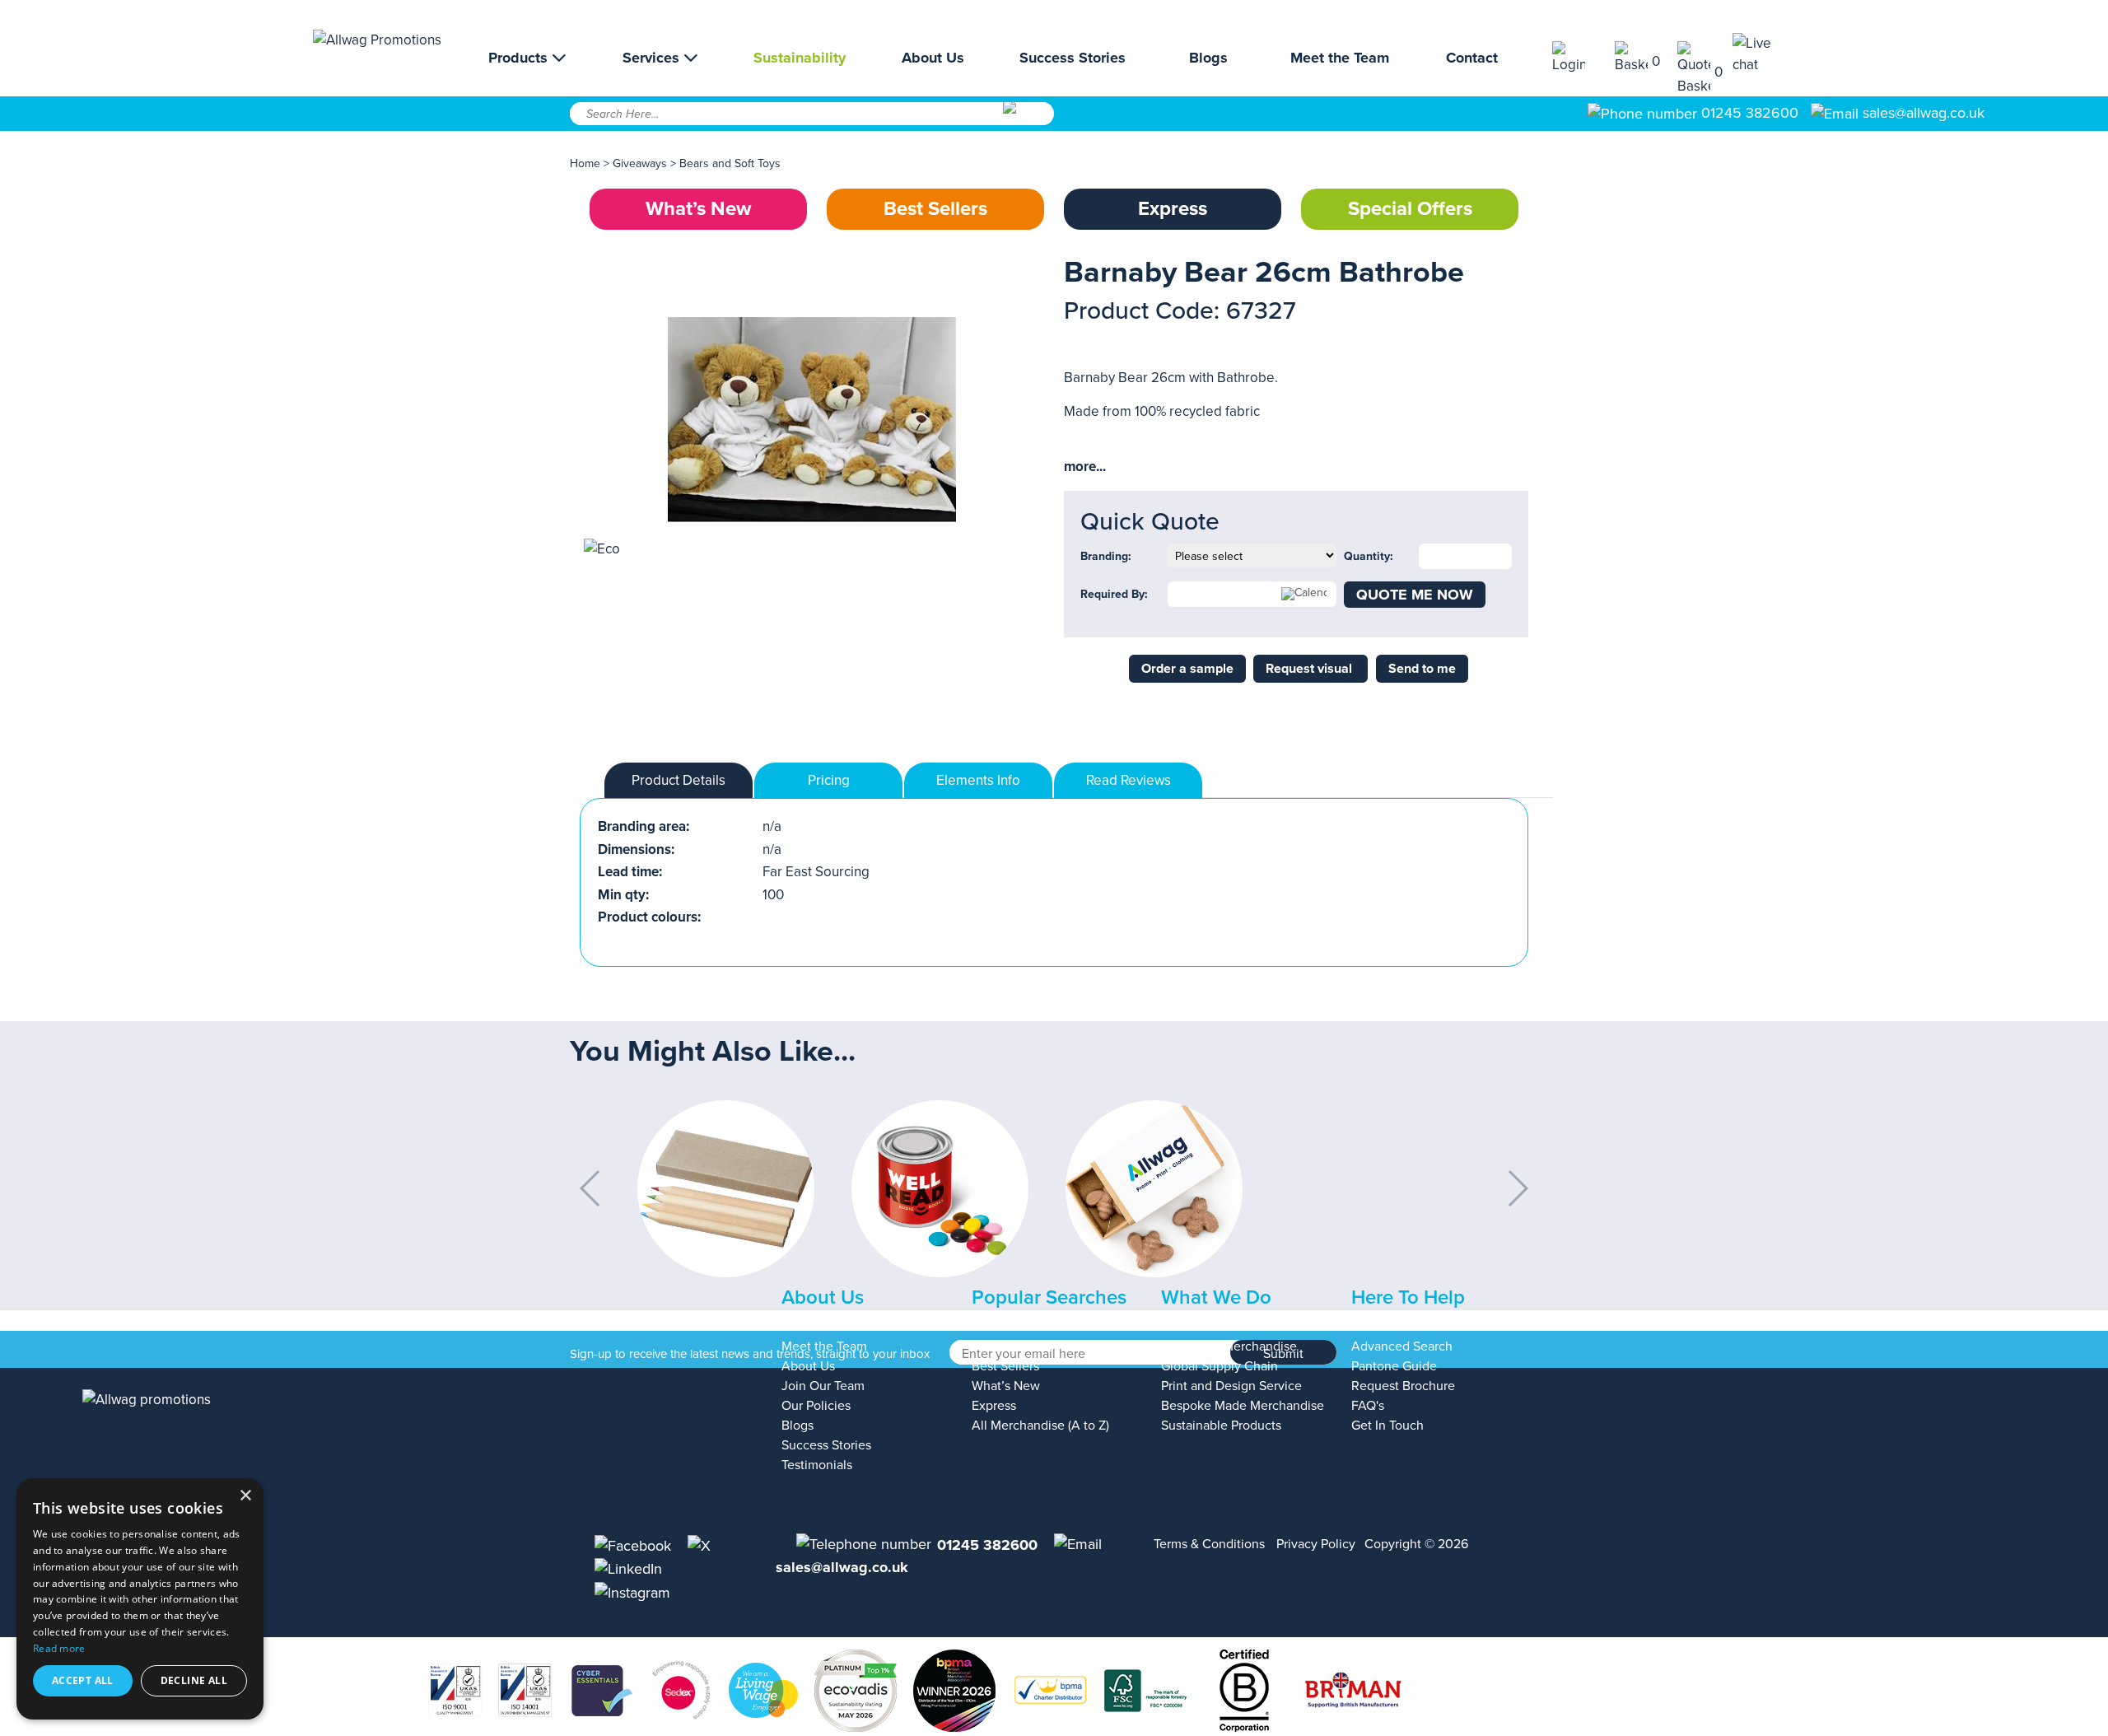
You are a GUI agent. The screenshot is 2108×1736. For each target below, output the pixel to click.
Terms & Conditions (1209, 1544)
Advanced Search (1402, 1346)
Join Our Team (823, 1386)
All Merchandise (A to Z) (1040, 1426)
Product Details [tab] (679, 780)
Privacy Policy (1316, 1544)
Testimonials (817, 1465)
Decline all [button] (194, 1680)
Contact (1472, 58)
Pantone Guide (1394, 1366)
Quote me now (1415, 595)
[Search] (1027, 119)
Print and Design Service (1231, 1386)
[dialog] (140, 1599)
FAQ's (1368, 1406)
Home (585, 163)
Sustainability (800, 58)
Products (520, 58)
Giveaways (640, 163)
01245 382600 (1748, 113)
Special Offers (1410, 209)
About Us (933, 58)
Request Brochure (1403, 1386)
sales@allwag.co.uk (1924, 113)
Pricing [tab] (829, 780)
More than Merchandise (1229, 1346)
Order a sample (1187, 669)
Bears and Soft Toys (730, 163)
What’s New (698, 209)
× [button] (245, 1496)
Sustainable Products (1221, 1426)
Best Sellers (935, 209)
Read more (59, 1648)
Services (653, 58)
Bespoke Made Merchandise (1243, 1406)
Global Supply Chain (1220, 1366)
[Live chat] (1764, 54)
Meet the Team (1340, 58)
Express (1173, 209)
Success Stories (1073, 58)
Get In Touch (1387, 1426)
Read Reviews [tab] (1129, 780)
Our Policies (816, 1406)
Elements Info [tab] (978, 780)
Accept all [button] (83, 1680)
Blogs (1208, 58)
